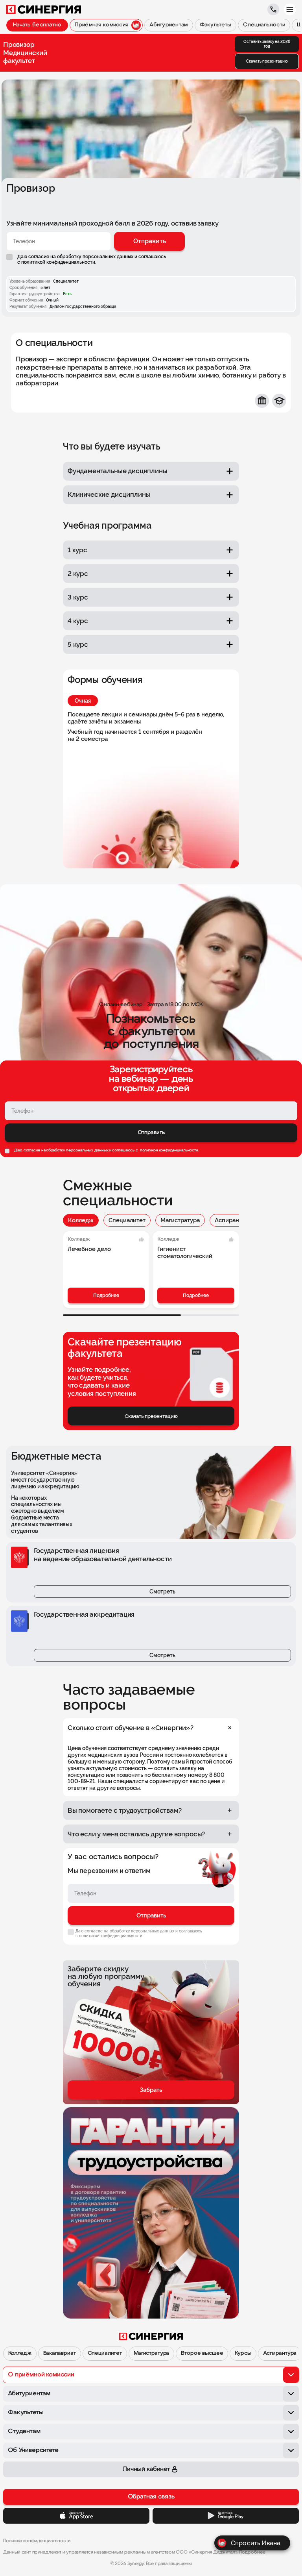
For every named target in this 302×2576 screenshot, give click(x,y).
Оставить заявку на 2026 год (267, 44)
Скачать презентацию (267, 61)
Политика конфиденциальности (37, 2541)
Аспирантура (233, 1220)
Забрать (151, 2090)
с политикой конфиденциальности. (57, 262)
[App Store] (76, 2516)
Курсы (243, 2353)
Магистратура (180, 1220)
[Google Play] (226, 2516)
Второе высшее (202, 2353)
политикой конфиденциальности (168, 1150)
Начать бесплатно (37, 25)
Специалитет (127, 1220)
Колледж (81, 1220)
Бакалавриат (59, 2353)
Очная (83, 701)
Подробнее (106, 1295)
